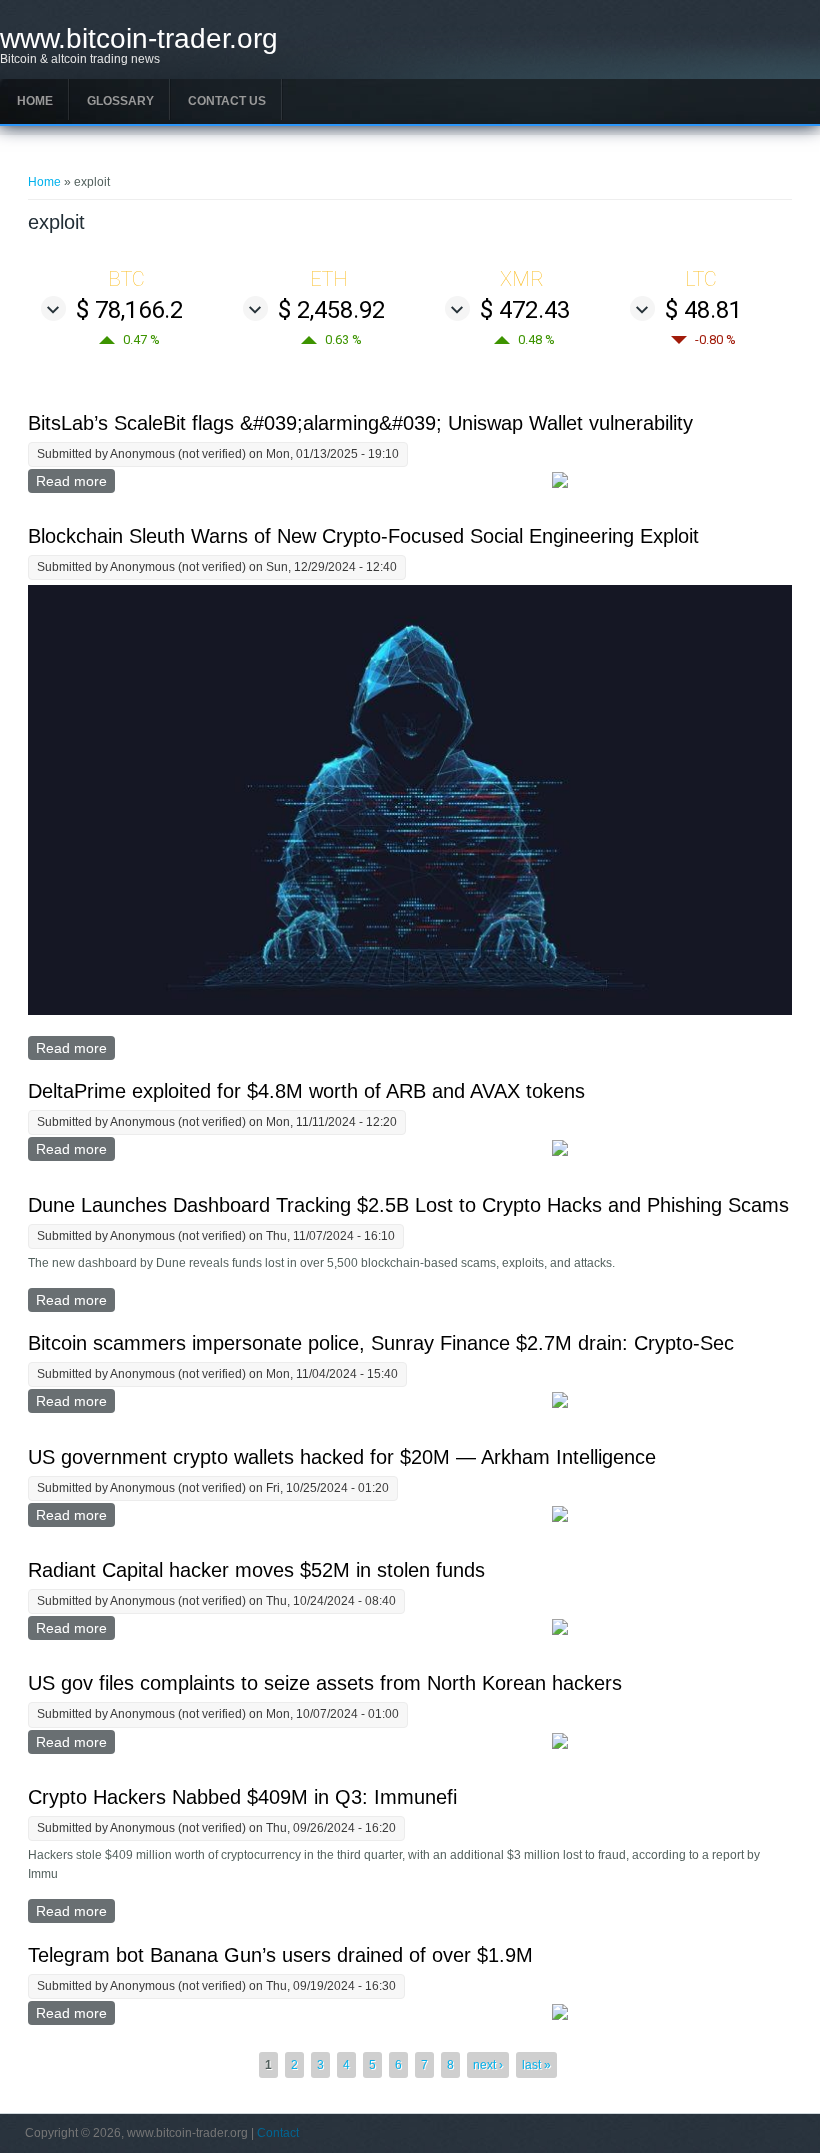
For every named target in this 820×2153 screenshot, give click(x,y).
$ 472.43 (525, 310)
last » (536, 2065)
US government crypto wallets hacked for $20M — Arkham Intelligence (342, 1457)
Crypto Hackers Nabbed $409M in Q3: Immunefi (242, 1797)
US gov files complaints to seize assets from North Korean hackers (325, 1683)
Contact (278, 2133)
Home (35, 101)
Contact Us (227, 101)
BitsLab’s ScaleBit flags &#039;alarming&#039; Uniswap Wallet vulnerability (360, 423)
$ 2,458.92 (331, 310)
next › (488, 2065)
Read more (75, 481)
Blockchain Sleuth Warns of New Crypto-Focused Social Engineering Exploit (363, 536)
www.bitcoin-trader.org (139, 39)
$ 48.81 (703, 310)
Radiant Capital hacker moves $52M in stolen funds (256, 1570)
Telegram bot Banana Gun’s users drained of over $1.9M (280, 1955)
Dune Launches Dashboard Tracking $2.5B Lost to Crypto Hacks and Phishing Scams (408, 1205)
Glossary (120, 101)
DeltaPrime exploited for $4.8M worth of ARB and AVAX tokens (306, 1091)
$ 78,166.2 (129, 310)
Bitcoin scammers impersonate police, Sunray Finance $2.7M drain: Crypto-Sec (381, 1343)
